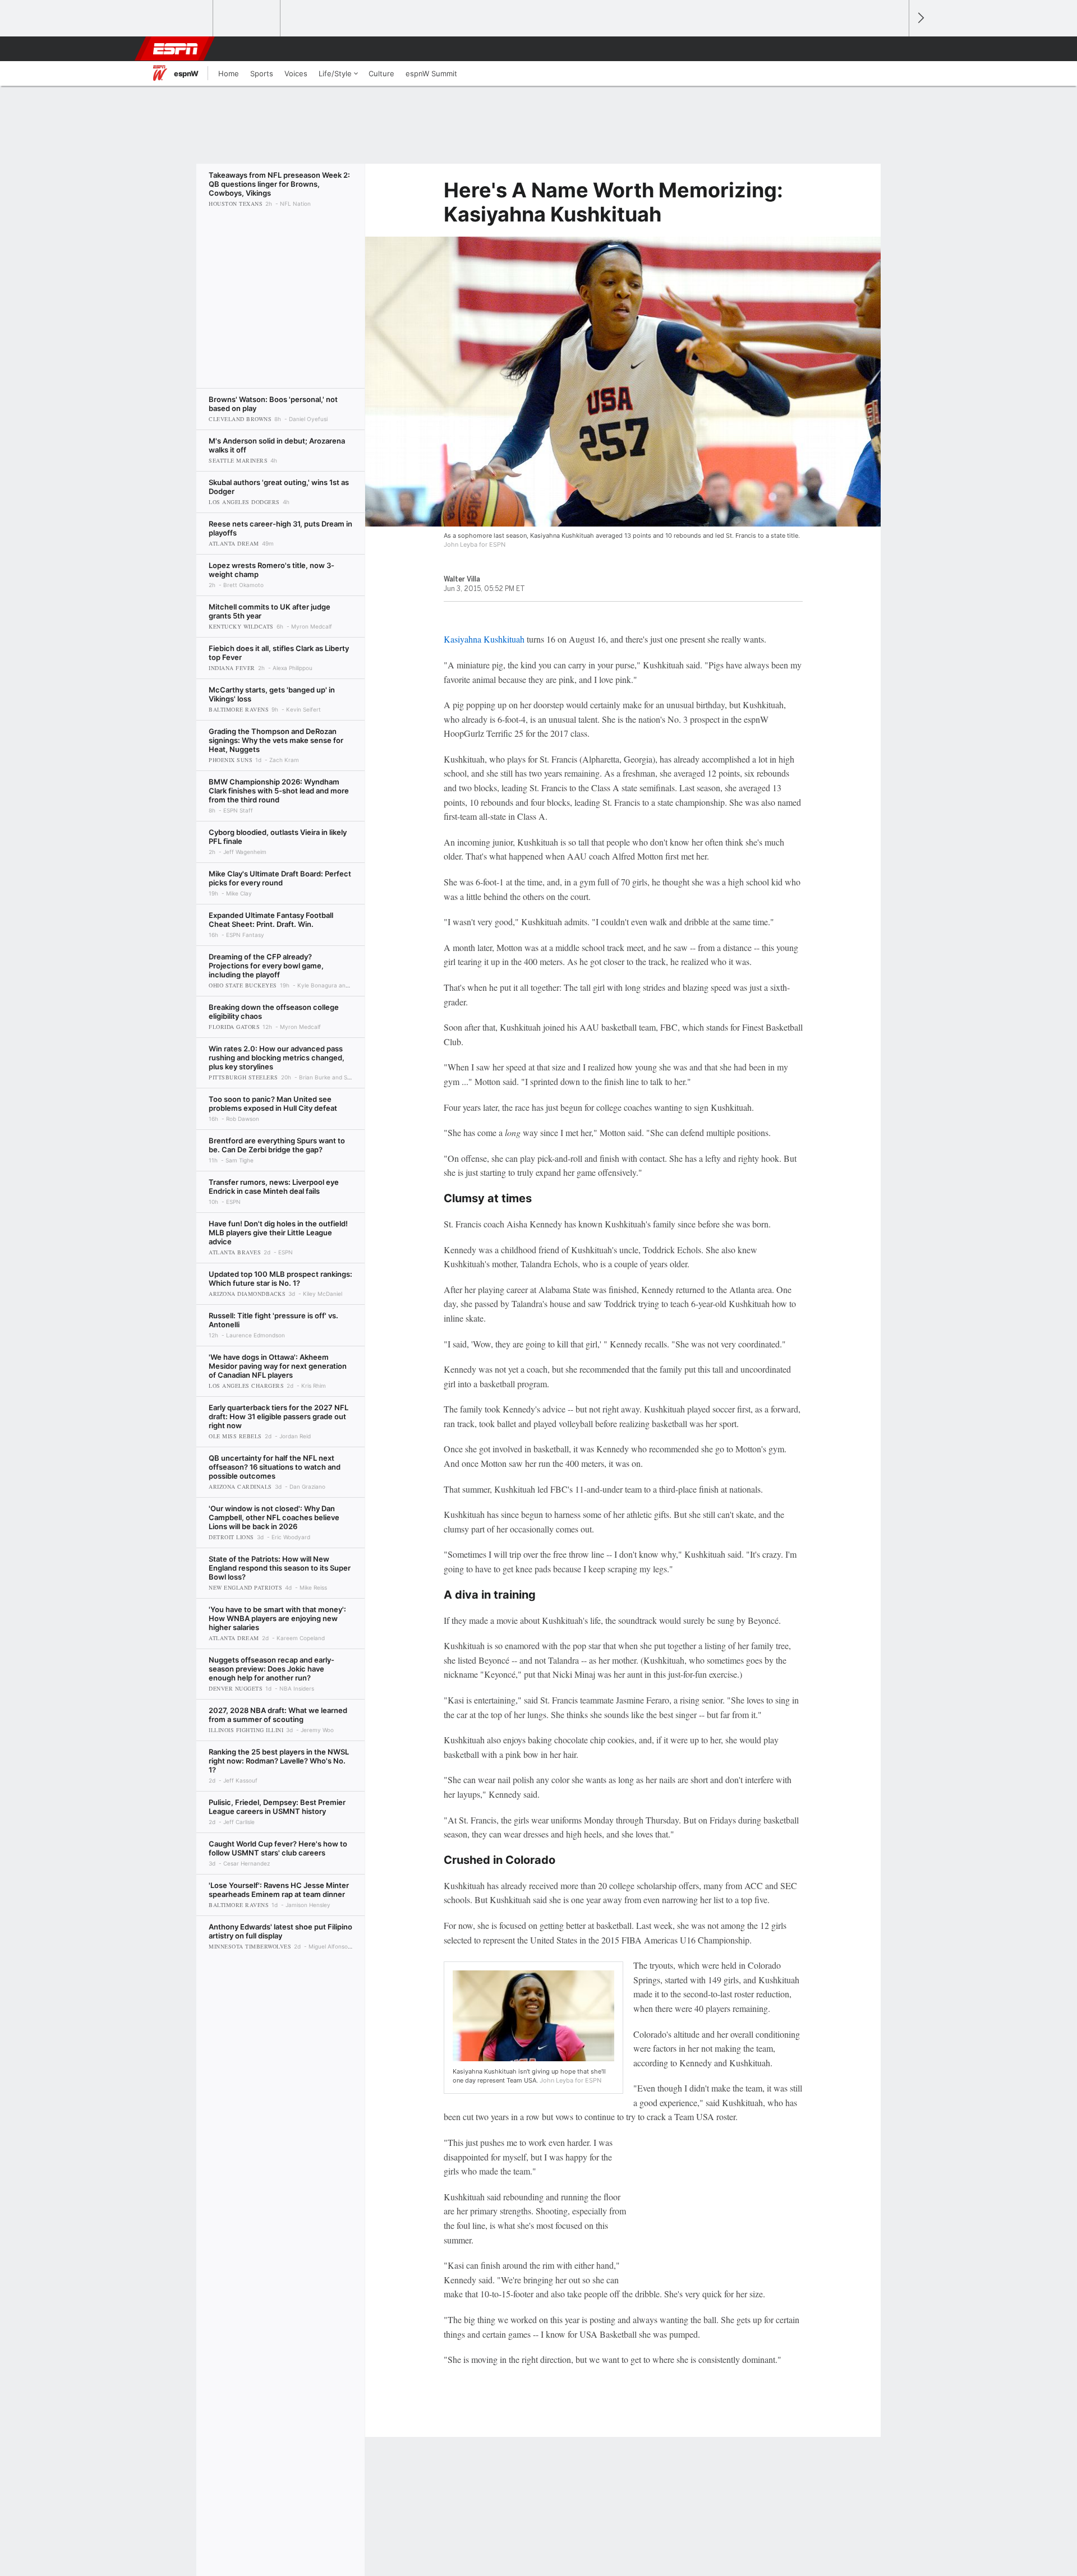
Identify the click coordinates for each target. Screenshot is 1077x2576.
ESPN (176, 49)
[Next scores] (920, 18)
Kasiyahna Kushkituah (484, 639)
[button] (895, 49)
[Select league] (180, 19)
